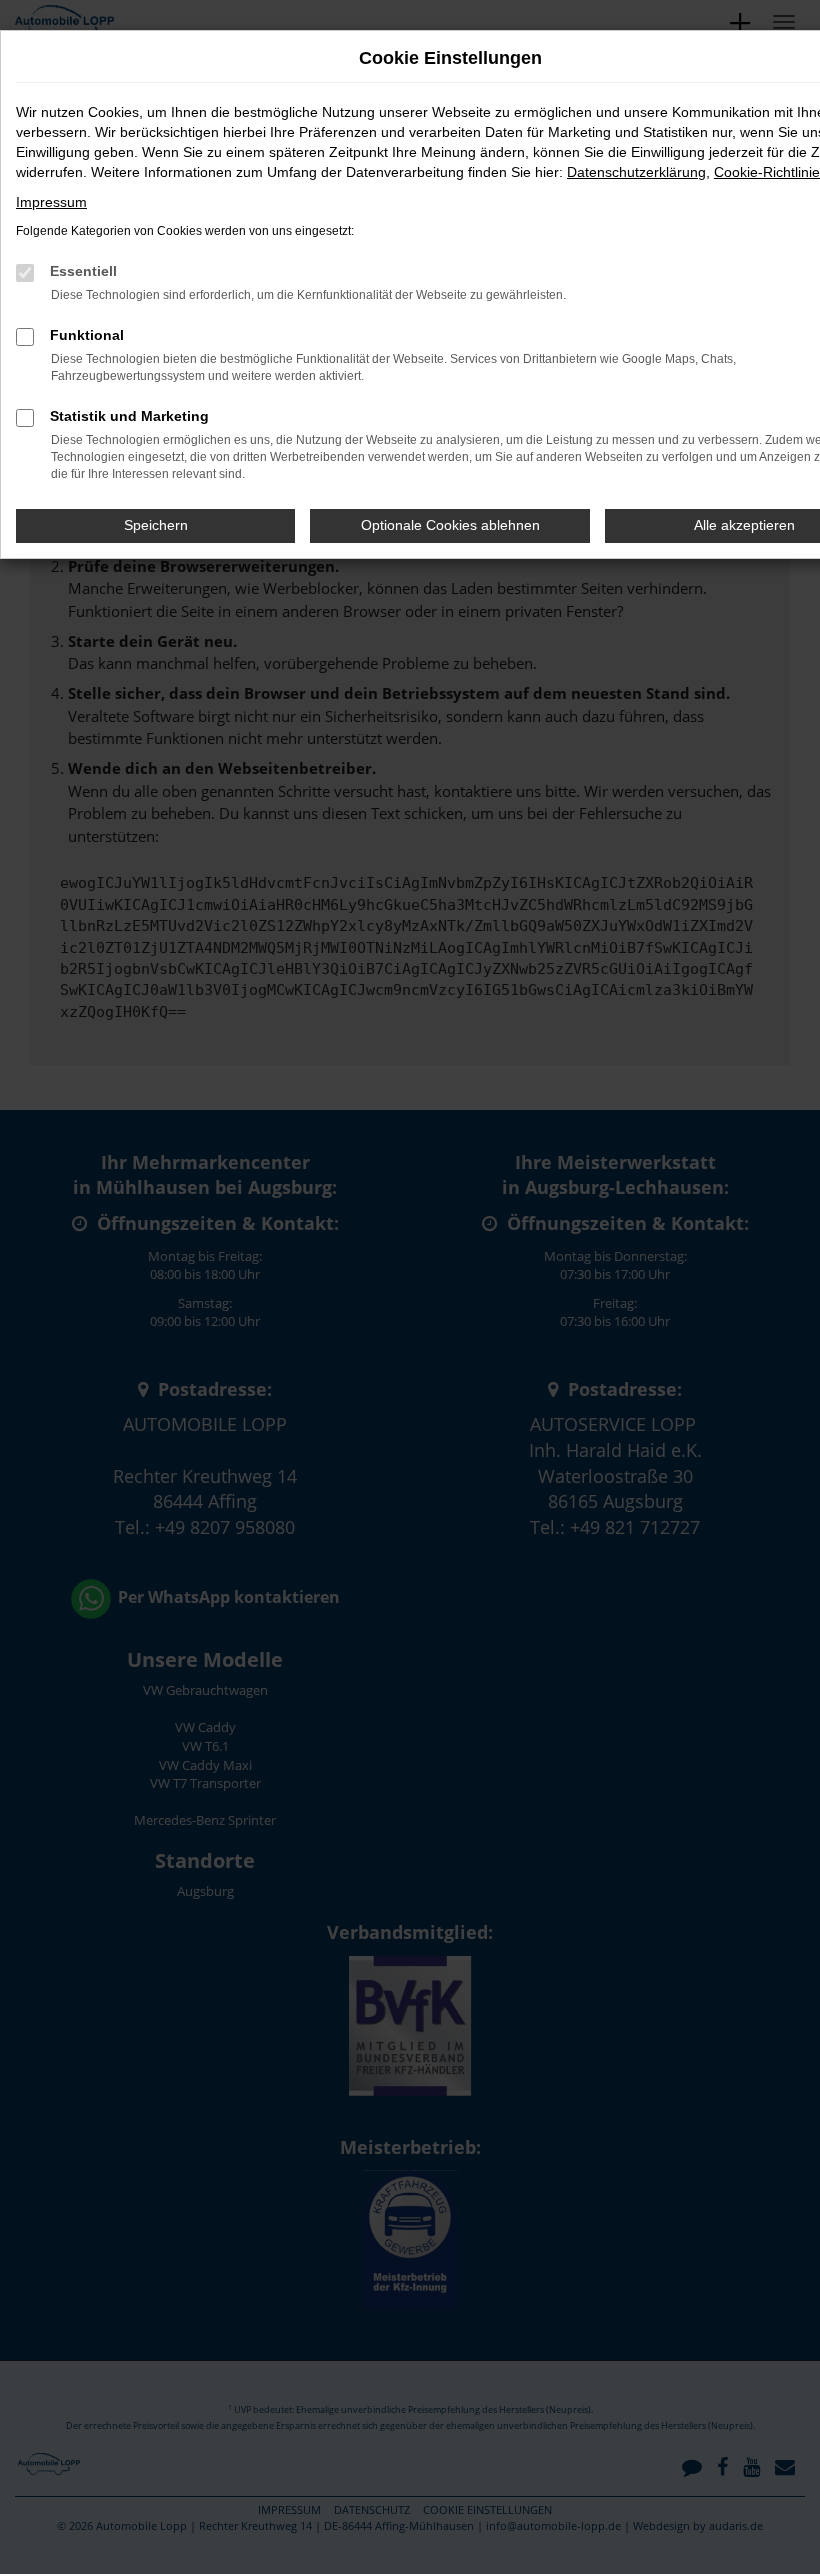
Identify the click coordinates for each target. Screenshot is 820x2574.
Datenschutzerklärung (636, 172)
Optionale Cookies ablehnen (450, 525)
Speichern (156, 525)
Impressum (51, 202)
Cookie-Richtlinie (767, 172)
